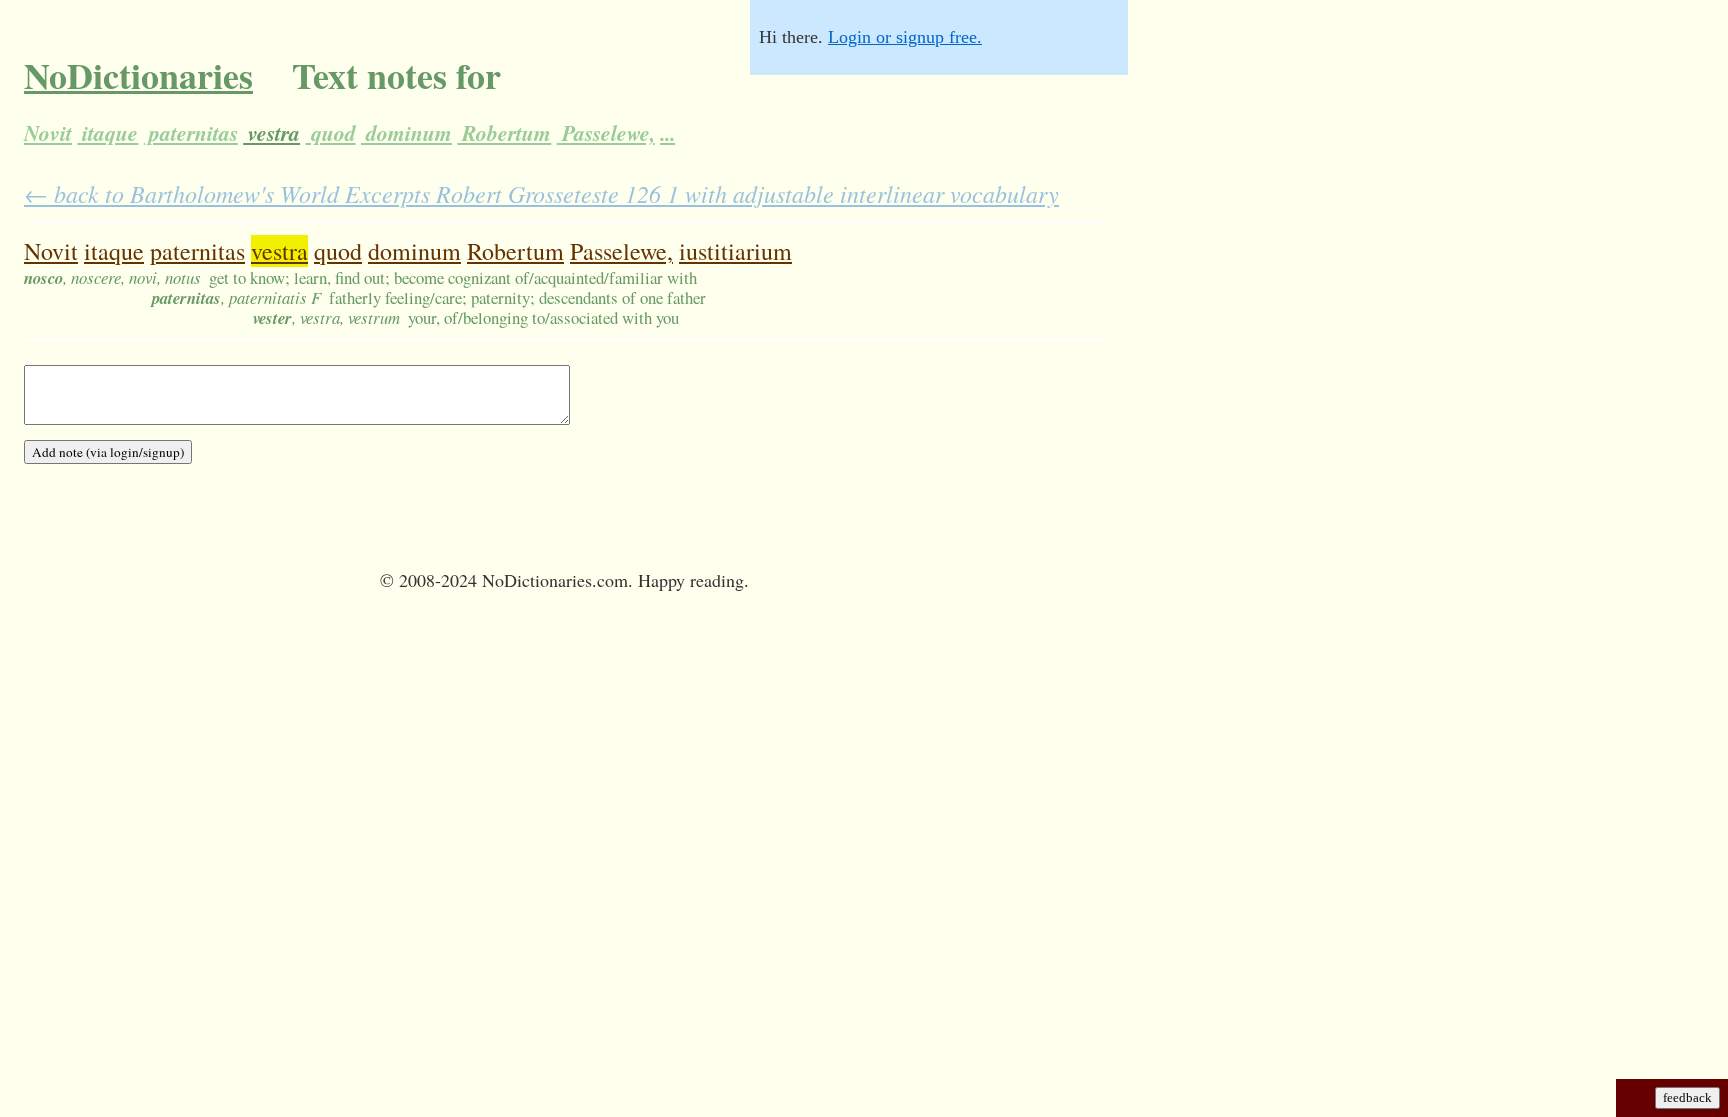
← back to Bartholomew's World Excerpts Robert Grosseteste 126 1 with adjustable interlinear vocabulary (541, 193)
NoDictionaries (138, 75)
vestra (271, 133)
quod (331, 133)
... (667, 133)
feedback (1687, 1097)
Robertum (504, 133)
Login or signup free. (905, 37)
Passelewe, (606, 133)
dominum (406, 133)
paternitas (191, 133)
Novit (48, 133)
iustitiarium (735, 251)
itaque (107, 133)
